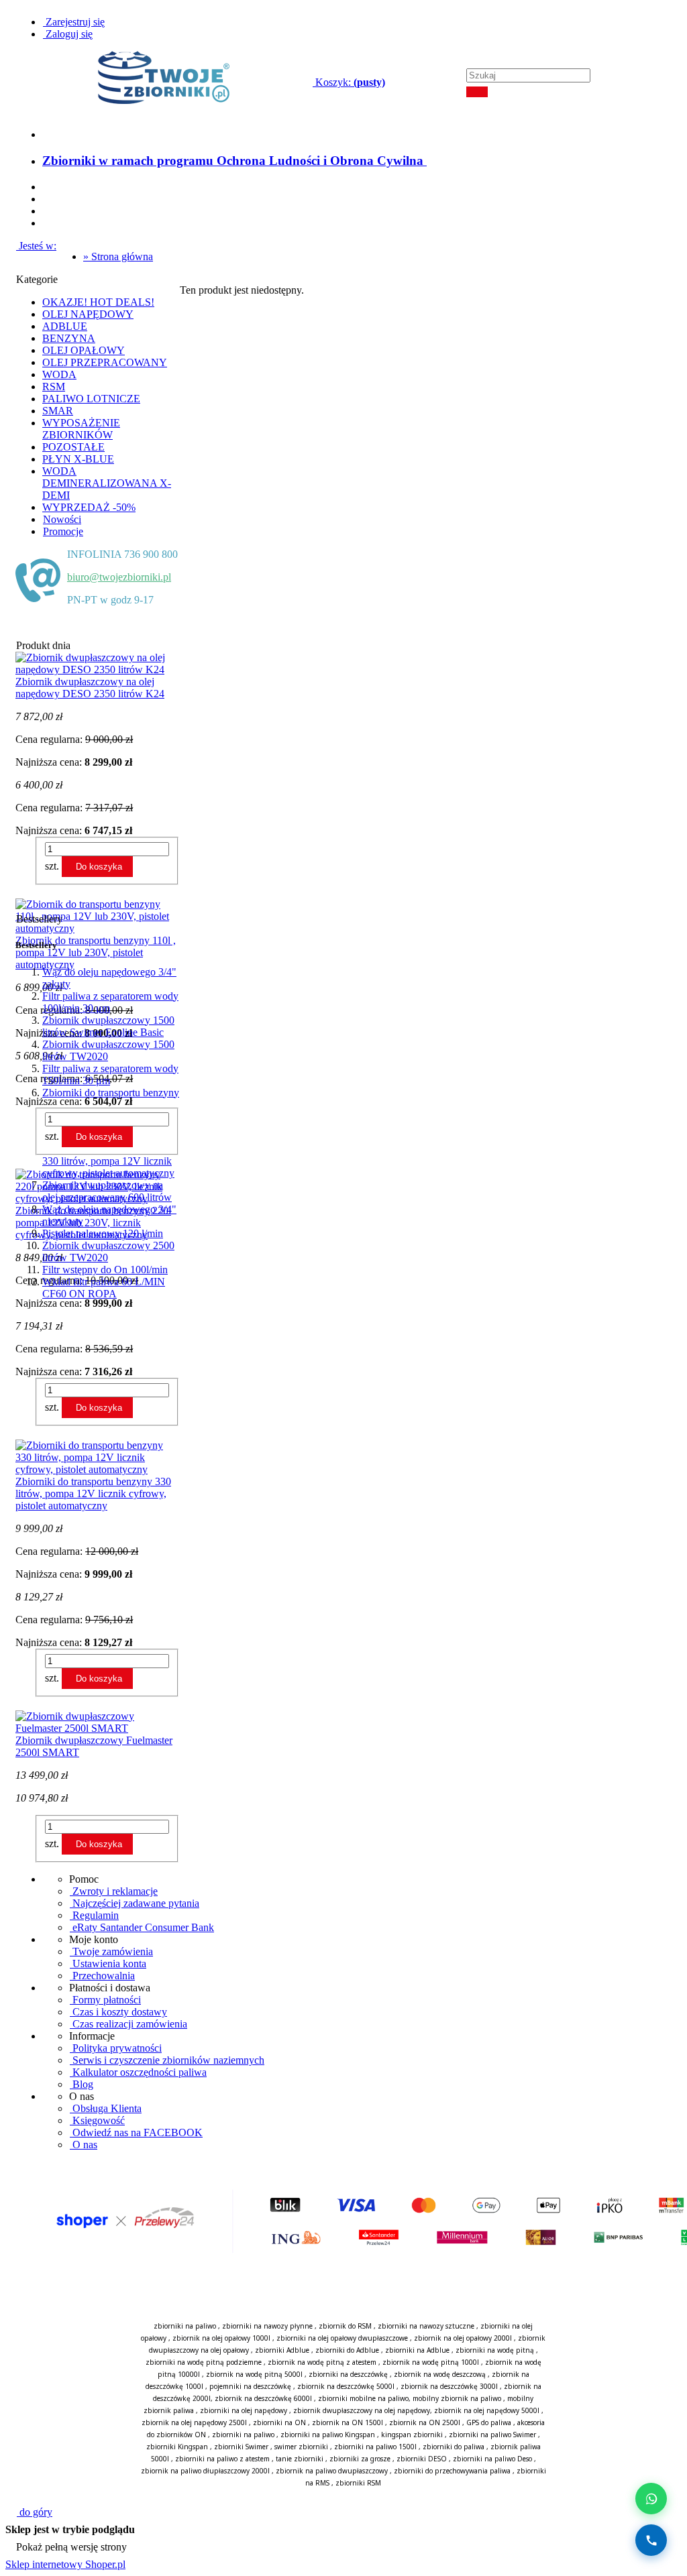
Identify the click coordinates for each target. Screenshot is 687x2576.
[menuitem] (235, 161)
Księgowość (97, 2120)
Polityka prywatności (116, 2048)
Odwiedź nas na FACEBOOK (136, 2132)
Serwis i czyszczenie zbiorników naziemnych (167, 2060)
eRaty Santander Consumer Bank (142, 1927)
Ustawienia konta (108, 1964)
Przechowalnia (102, 1976)
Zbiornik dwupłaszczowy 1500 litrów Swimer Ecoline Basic (108, 1026)
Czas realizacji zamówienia (128, 2024)
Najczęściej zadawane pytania (135, 1903)
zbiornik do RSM (345, 2326)
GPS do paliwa (489, 2422)
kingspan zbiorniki (412, 2435)
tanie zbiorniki (300, 2459)
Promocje (63, 531)
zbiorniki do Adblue (347, 2350)
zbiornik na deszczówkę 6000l (263, 2398)
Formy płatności (105, 2000)
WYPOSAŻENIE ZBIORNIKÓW (81, 429)
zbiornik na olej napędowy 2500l (194, 2422)
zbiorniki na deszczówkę (348, 2374)
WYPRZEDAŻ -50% (89, 507)
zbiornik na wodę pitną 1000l (431, 2362)
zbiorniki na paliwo (185, 2326)
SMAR (58, 411)
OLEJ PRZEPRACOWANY (105, 362)
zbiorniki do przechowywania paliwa (452, 2471)
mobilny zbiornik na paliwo (457, 2398)
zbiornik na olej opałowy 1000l (221, 2338)
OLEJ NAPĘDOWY (88, 314)
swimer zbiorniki (301, 2447)
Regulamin (94, 1915)
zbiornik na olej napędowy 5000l (487, 2410)
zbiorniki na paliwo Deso (492, 2459)
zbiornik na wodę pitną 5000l (254, 2374)
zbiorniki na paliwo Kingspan (328, 2435)
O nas (84, 2145)
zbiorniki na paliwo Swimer (492, 2435)
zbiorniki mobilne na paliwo (363, 2398)
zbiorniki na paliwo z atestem (222, 2459)
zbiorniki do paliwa (454, 2447)
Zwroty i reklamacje (114, 1891)
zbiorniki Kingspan (177, 2447)
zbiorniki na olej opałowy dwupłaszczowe (342, 2338)
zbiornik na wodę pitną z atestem (322, 2362)
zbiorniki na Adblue (417, 2350)
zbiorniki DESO (422, 2459)
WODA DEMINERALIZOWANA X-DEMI (107, 483)
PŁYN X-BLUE (78, 459)
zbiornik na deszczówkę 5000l (346, 2386)
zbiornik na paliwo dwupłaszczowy (332, 2471)
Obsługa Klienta (106, 2108)
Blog (82, 2084)
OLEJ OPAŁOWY (84, 350)
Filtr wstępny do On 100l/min (105, 1270)
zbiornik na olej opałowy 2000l (463, 2338)
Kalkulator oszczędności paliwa (138, 2072)
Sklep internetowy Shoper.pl (65, 2564)
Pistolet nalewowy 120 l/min (103, 1233)
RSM (54, 387)
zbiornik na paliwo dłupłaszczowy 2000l (205, 2471)
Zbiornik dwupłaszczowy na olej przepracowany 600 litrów (107, 1191)
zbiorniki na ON (279, 2422)
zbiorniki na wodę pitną (495, 2350)
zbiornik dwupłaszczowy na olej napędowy (362, 2410)
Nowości (62, 519)
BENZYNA (69, 338)
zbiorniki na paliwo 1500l (375, 2447)
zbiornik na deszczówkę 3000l (449, 2386)
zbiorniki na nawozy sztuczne (426, 2326)
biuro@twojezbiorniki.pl (119, 577)
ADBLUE (65, 326)
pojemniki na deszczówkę (250, 2386)
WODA (59, 374)
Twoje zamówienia (111, 1951)
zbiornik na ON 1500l (348, 2422)
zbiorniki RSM (358, 2483)
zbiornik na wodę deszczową (440, 2374)
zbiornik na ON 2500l (425, 2422)
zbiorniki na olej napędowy (244, 2410)
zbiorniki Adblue (282, 2350)
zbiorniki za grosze (360, 2459)
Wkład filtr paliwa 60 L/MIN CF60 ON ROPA (104, 1288)
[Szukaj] (477, 92)
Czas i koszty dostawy (118, 2012)
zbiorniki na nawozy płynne (267, 2326)
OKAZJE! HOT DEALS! (98, 302)
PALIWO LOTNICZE (91, 399)
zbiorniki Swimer (241, 2447)
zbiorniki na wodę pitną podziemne (204, 2362)
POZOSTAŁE (73, 447)
